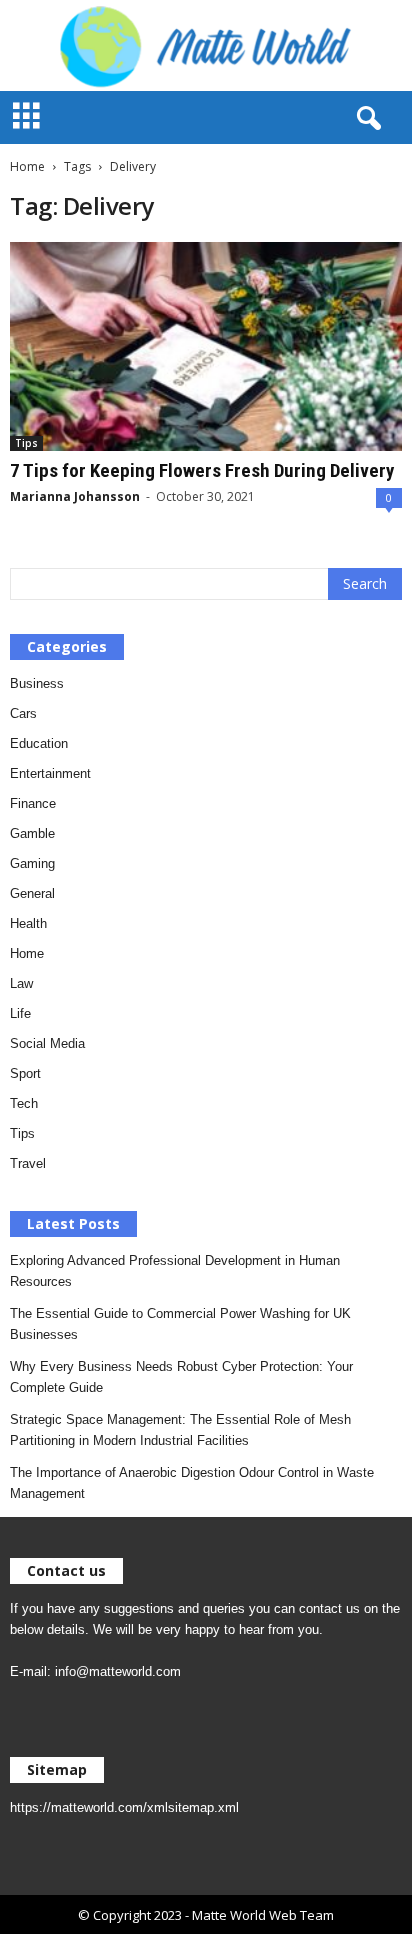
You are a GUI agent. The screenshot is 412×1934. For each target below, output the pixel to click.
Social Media (47, 1043)
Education (39, 743)
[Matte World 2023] (206, 45)
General (32, 893)
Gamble (32, 833)
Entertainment (50, 773)
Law (21, 983)
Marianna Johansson (75, 496)
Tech (24, 1103)
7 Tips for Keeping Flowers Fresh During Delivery (202, 470)
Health (28, 923)
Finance (33, 803)
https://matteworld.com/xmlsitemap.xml (124, 1807)
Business (37, 683)
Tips (26, 443)
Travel (28, 1163)
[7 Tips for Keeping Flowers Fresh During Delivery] (206, 346)
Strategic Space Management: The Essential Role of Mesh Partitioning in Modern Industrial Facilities (180, 1430)
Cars (23, 713)
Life (20, 1013)
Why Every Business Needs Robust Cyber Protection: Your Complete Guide (181, 1377)
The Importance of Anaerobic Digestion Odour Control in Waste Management (192, 1483)
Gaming (32, 863)
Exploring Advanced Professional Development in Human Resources (175, 1271)
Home (27, 166)
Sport (25, 1073)
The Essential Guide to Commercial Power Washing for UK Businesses (180, 1324)
